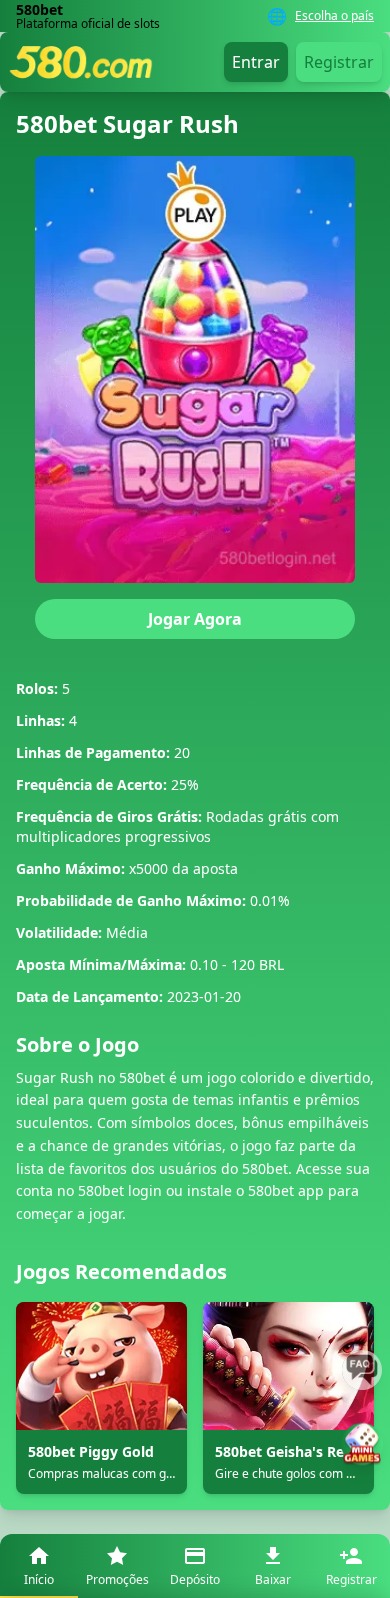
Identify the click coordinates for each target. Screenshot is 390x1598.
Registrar (339, 62)
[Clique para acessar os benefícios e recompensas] (362, 1444)
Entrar (256, 62)
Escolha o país (334, 16)
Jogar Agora (195, 619)
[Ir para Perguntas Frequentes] (362, 1370)
